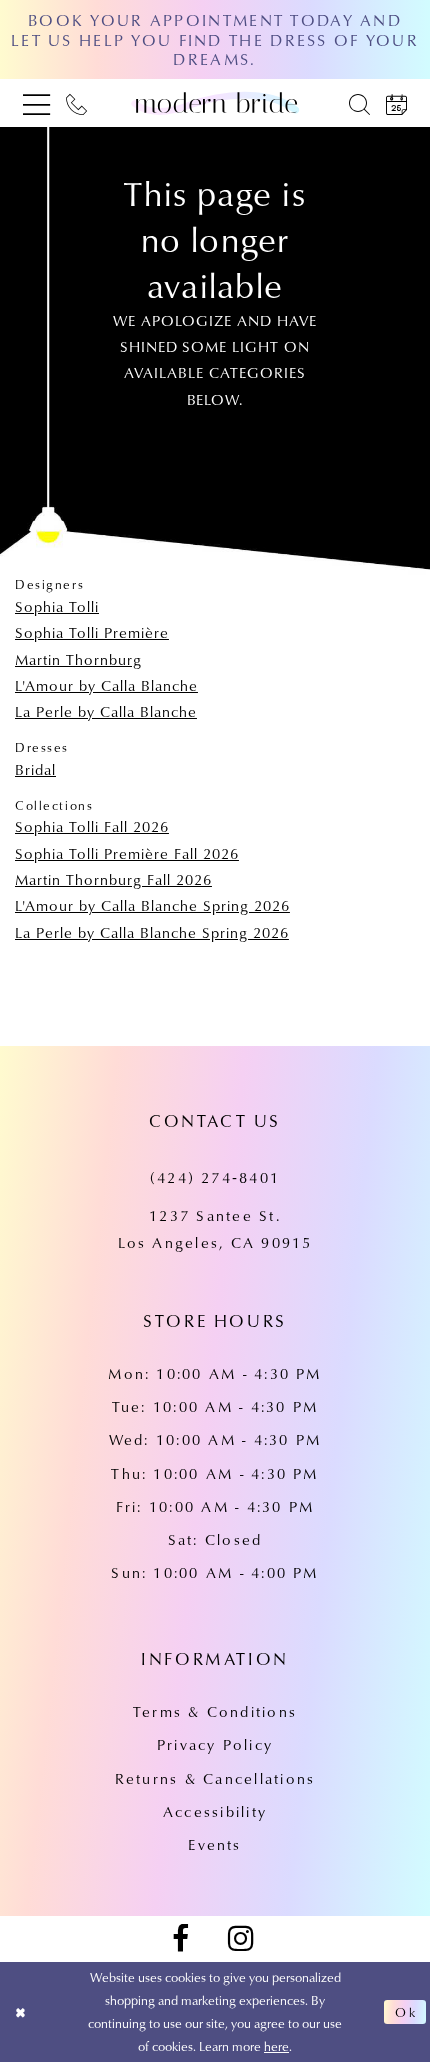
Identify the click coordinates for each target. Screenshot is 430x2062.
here (276, 2046)
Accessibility (215, 1811)
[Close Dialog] (20, 2012)
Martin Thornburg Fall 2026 (113, 879)
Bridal (35, 769)
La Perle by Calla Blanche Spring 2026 (152, 932)
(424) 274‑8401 (215, 1177)
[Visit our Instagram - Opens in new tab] (241, 1939)
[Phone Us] (76, 103)
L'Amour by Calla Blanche (106, 685)
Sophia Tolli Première (92, 632)
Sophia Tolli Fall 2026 (92, 826)
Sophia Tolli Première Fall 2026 (127, 853)
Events (214, 1844)
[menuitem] (36, 103)
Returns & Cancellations (215, 1778)
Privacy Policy (215, 1744)
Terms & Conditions (215, 1711)
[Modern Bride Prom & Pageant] (215, 103)
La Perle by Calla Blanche (106, 711)
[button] (36, 103)
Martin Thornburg (78, 659)
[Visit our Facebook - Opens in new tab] (180, 1939)
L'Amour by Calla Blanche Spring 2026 (152, 905)
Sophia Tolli (57, 606)
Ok (406, 2012)
